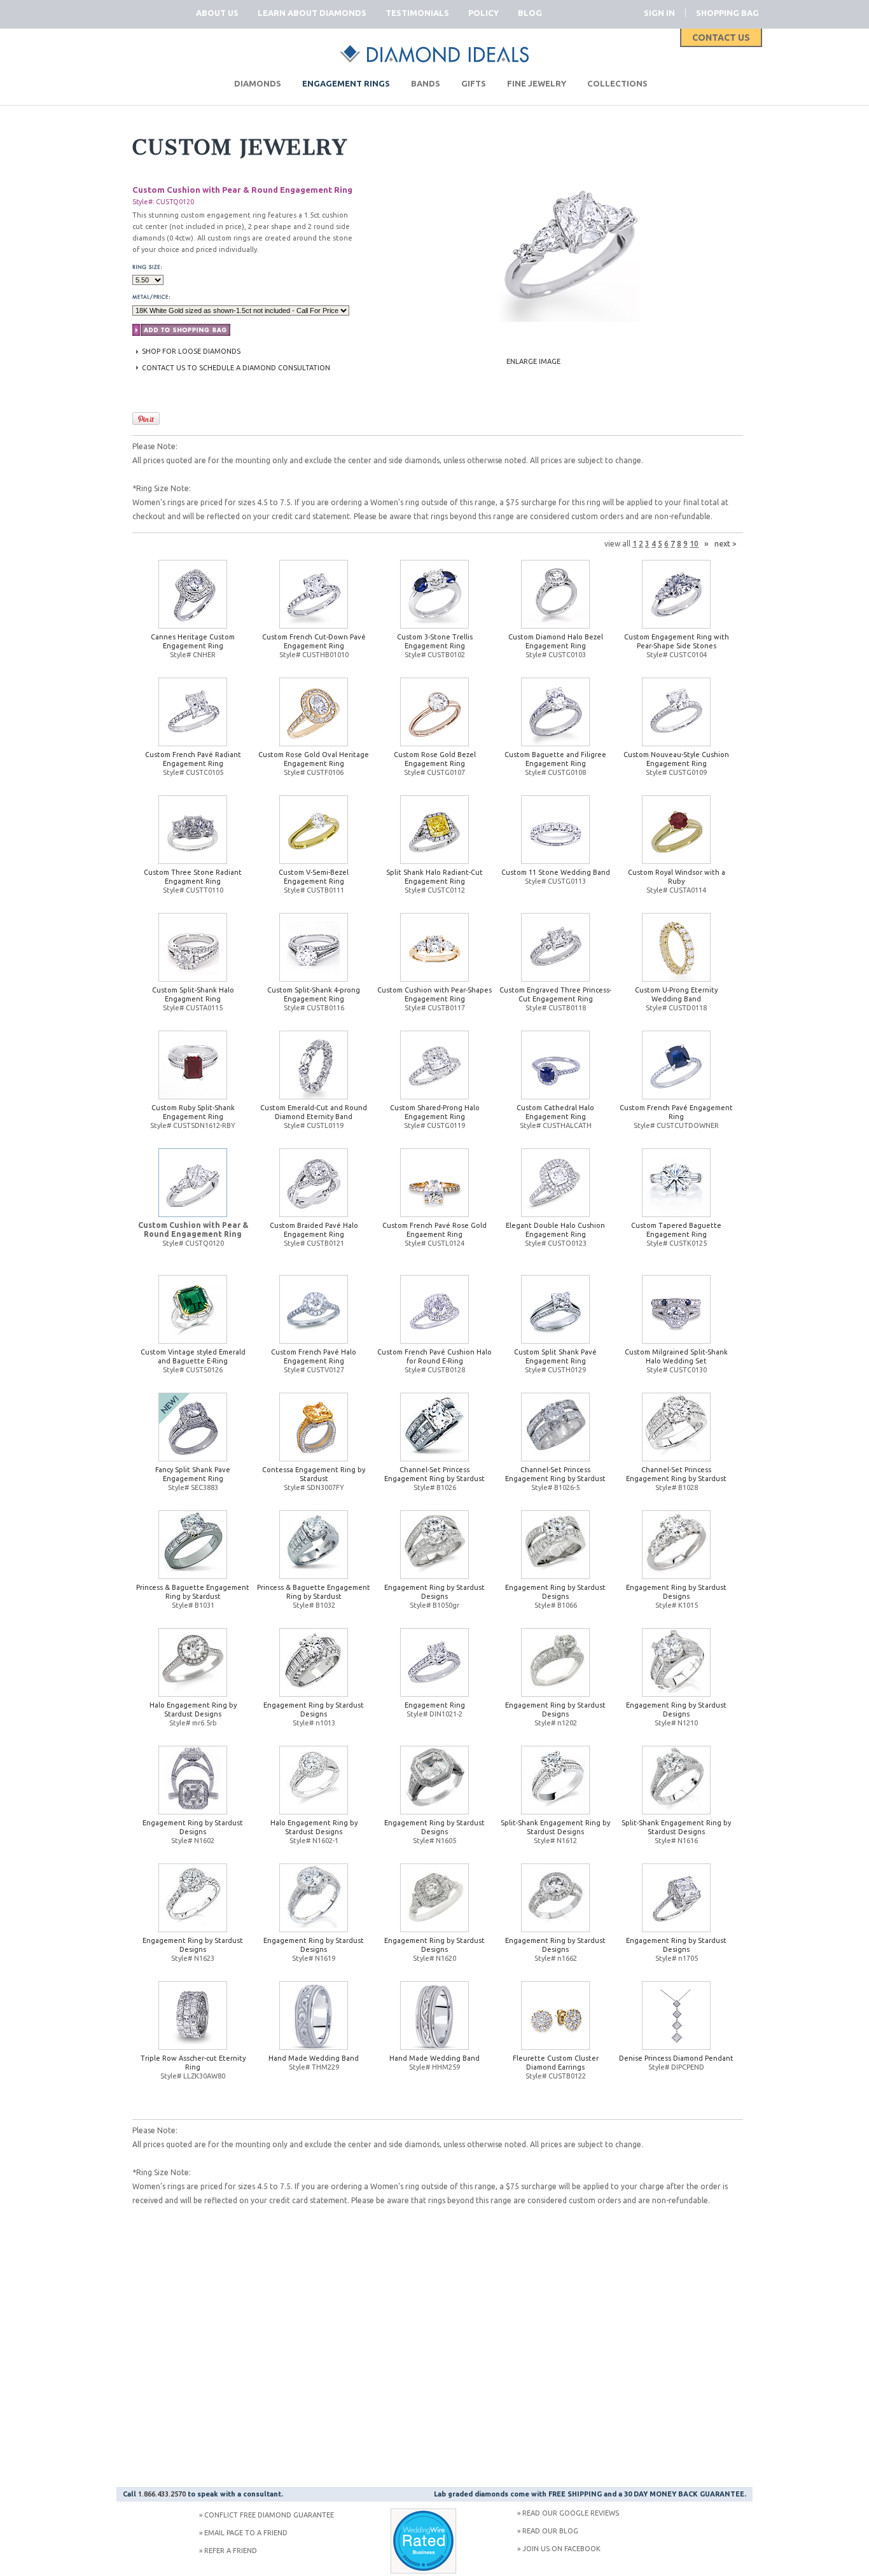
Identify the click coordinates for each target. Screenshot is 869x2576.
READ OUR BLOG (550, 2531)
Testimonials (417, 13)
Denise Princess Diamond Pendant (676, 2058)
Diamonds (258, 83)
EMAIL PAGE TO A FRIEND (246, 2533)
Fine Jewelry (537, 83)
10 (694, 544)
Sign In (659, 13)
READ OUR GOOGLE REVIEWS (571, 2513)
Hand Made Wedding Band (314, 2058)
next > (726, 544)
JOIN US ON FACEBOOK (561, 2549)
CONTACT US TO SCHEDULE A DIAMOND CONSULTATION (236, 368)
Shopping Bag (727, 13)
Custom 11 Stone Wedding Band (556, 872)
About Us (217, 13)
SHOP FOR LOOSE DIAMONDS (191, 351)
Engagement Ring (435, 1705)
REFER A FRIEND (231, 2551)
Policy (483, 13)
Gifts (474, 83)
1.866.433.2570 (162, 2494)
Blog (530, 13)
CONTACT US (721, 38)
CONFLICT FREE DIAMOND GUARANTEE (269, 2515)
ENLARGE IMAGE (533, 361)
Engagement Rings (346, 83)
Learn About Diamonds (312, 13)
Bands (426, 83)
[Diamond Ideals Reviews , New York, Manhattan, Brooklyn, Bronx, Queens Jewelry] (423, 2571)
